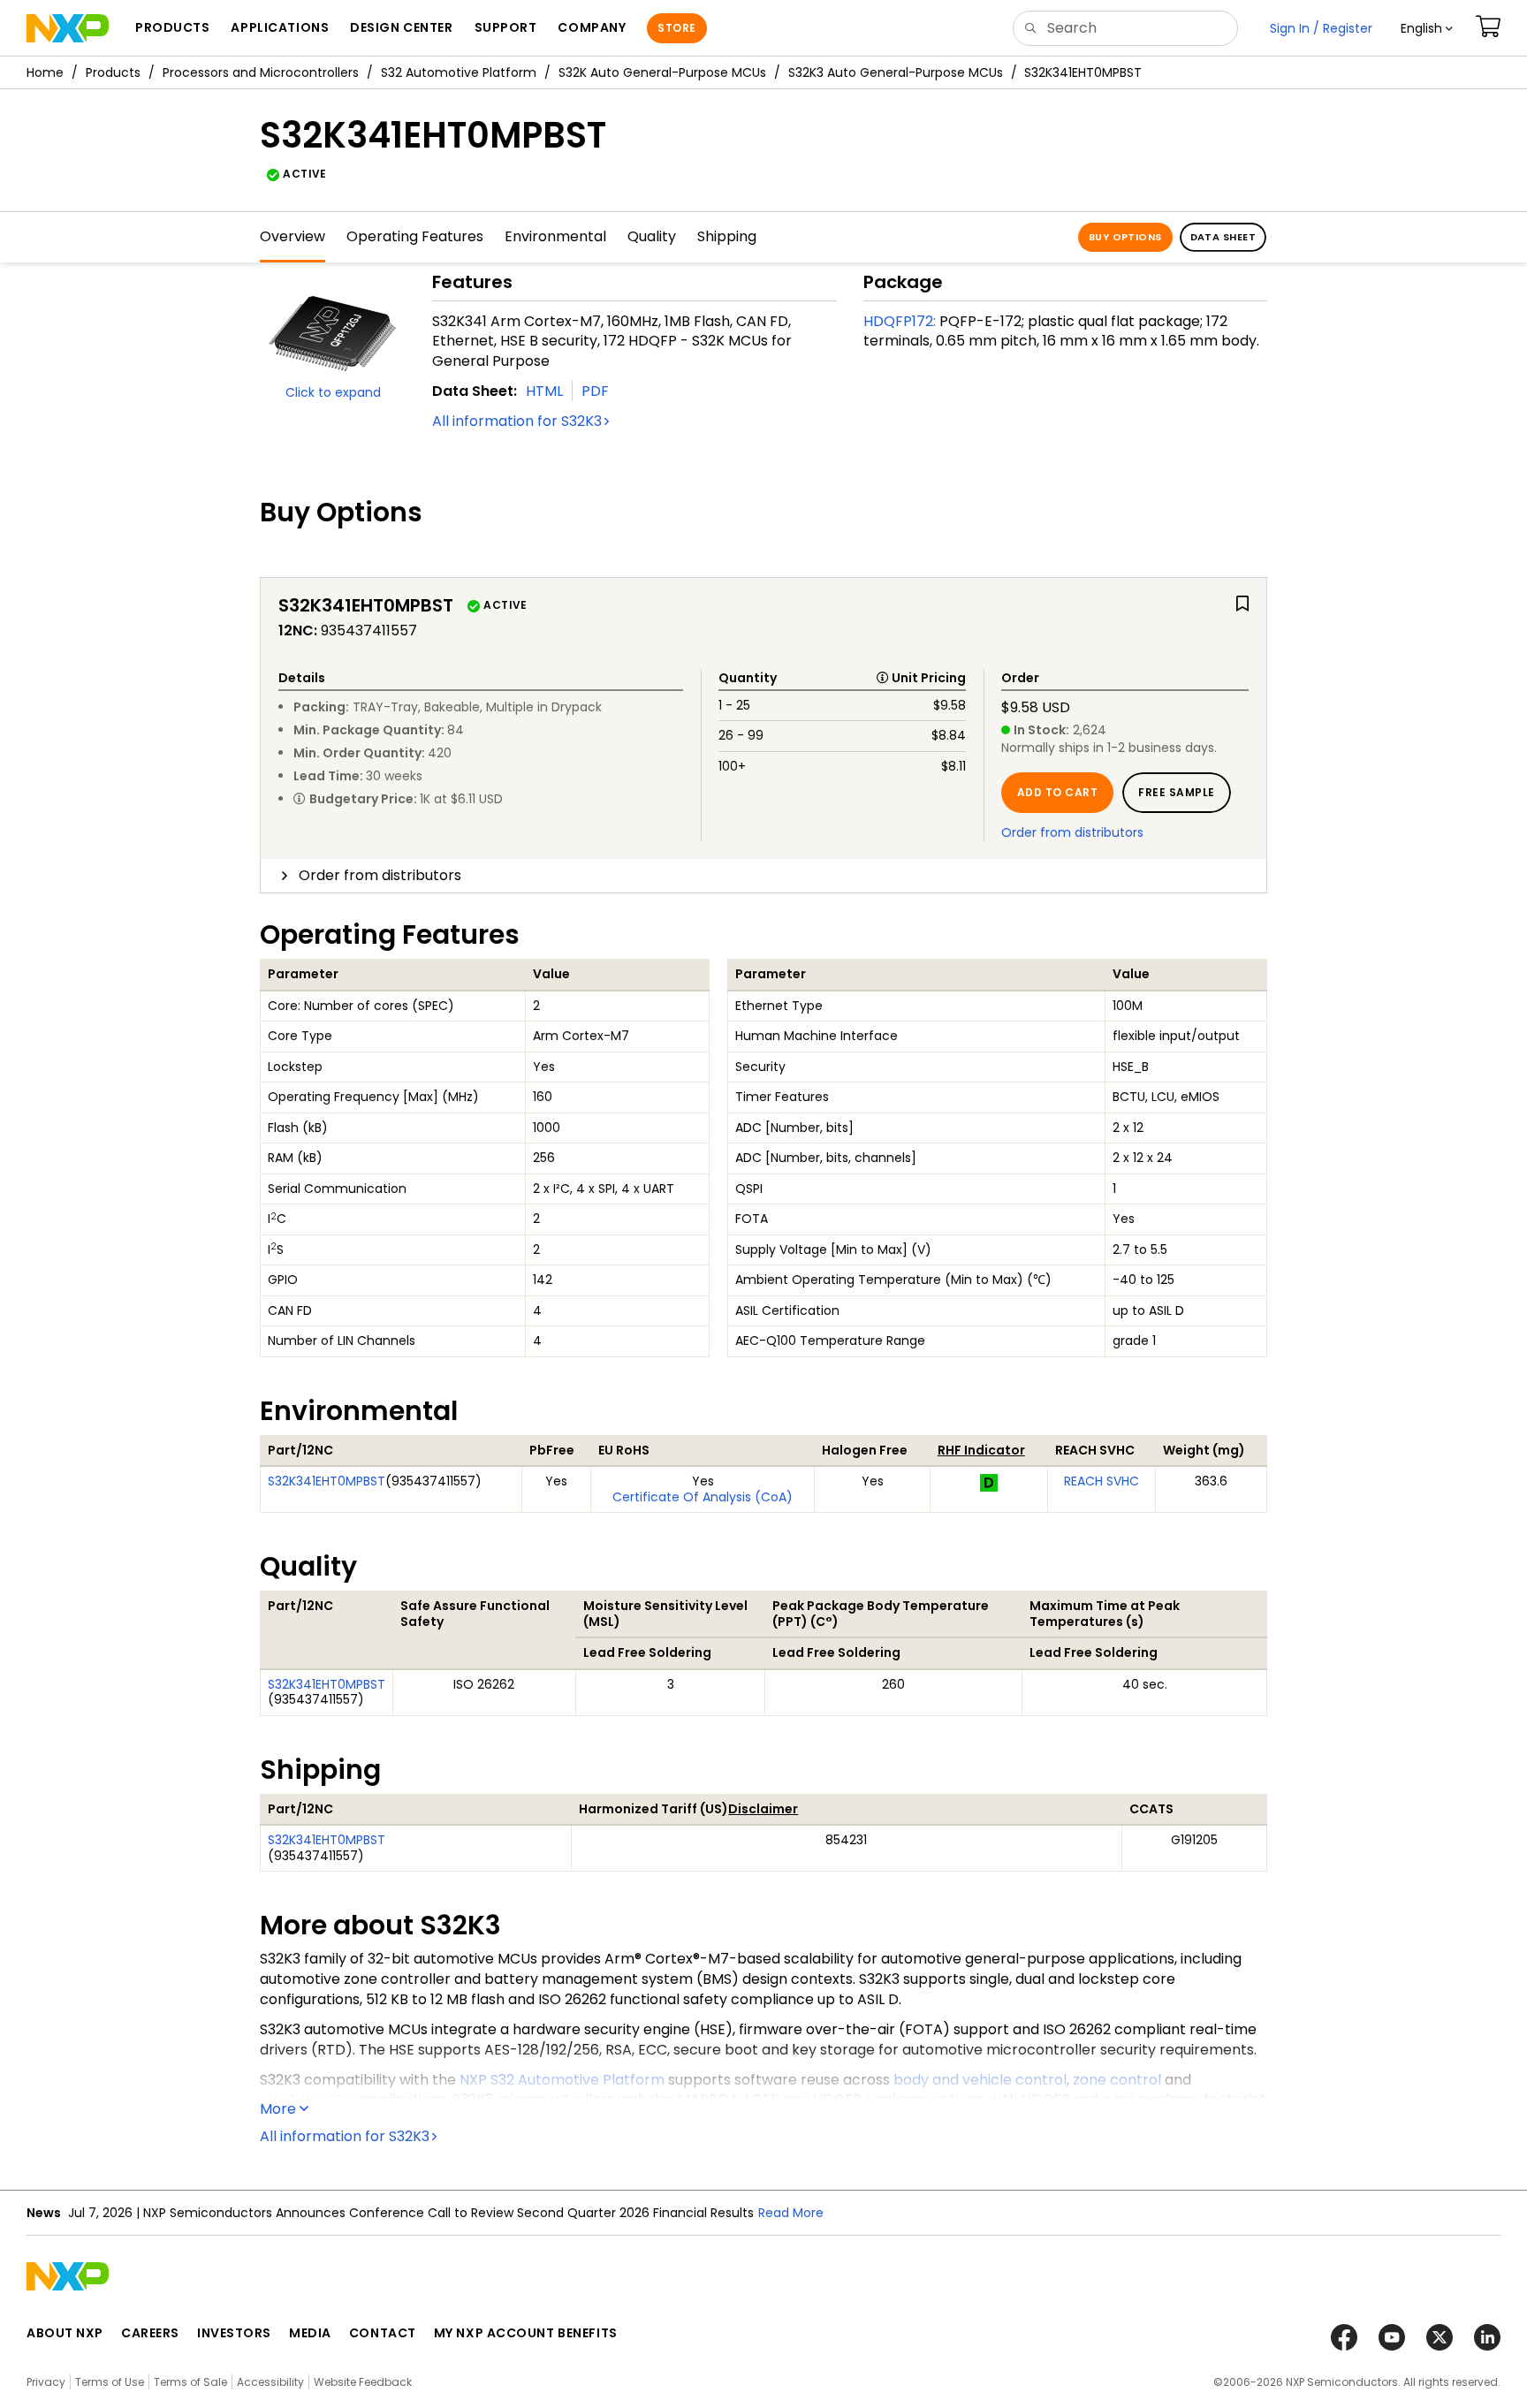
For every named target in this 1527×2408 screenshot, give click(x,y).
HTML (544, 391)
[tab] (763, 876)
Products (113, 72)
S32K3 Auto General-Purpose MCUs (896, 72)
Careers (150, 2333)
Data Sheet (1223, 237)
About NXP (65, 2333)
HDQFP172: (900, 321)
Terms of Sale (190, 2382)
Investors (234, 2333)
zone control (1117, 2080)
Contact (383, 2333)
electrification (308, 2099)
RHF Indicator (981, 1450)
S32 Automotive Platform (459, 72)
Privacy (46, 2382)
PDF (595, 391)
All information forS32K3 (517, 421)
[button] (1427, 28)
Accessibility (270, 2382)
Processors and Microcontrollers (261, 72)
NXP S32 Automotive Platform (562, 2080)
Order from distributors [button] (380, 875)
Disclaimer (763, 1809)
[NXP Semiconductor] (68, 28)
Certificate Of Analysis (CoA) (703, 1497)
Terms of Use (110, 2382)
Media (310, 2333)
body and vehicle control (980, 2080)
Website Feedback (363, 2382)
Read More (791, 2213)
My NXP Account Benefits (526, 2333)
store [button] (676, 28)
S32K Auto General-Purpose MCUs (662, 72)
